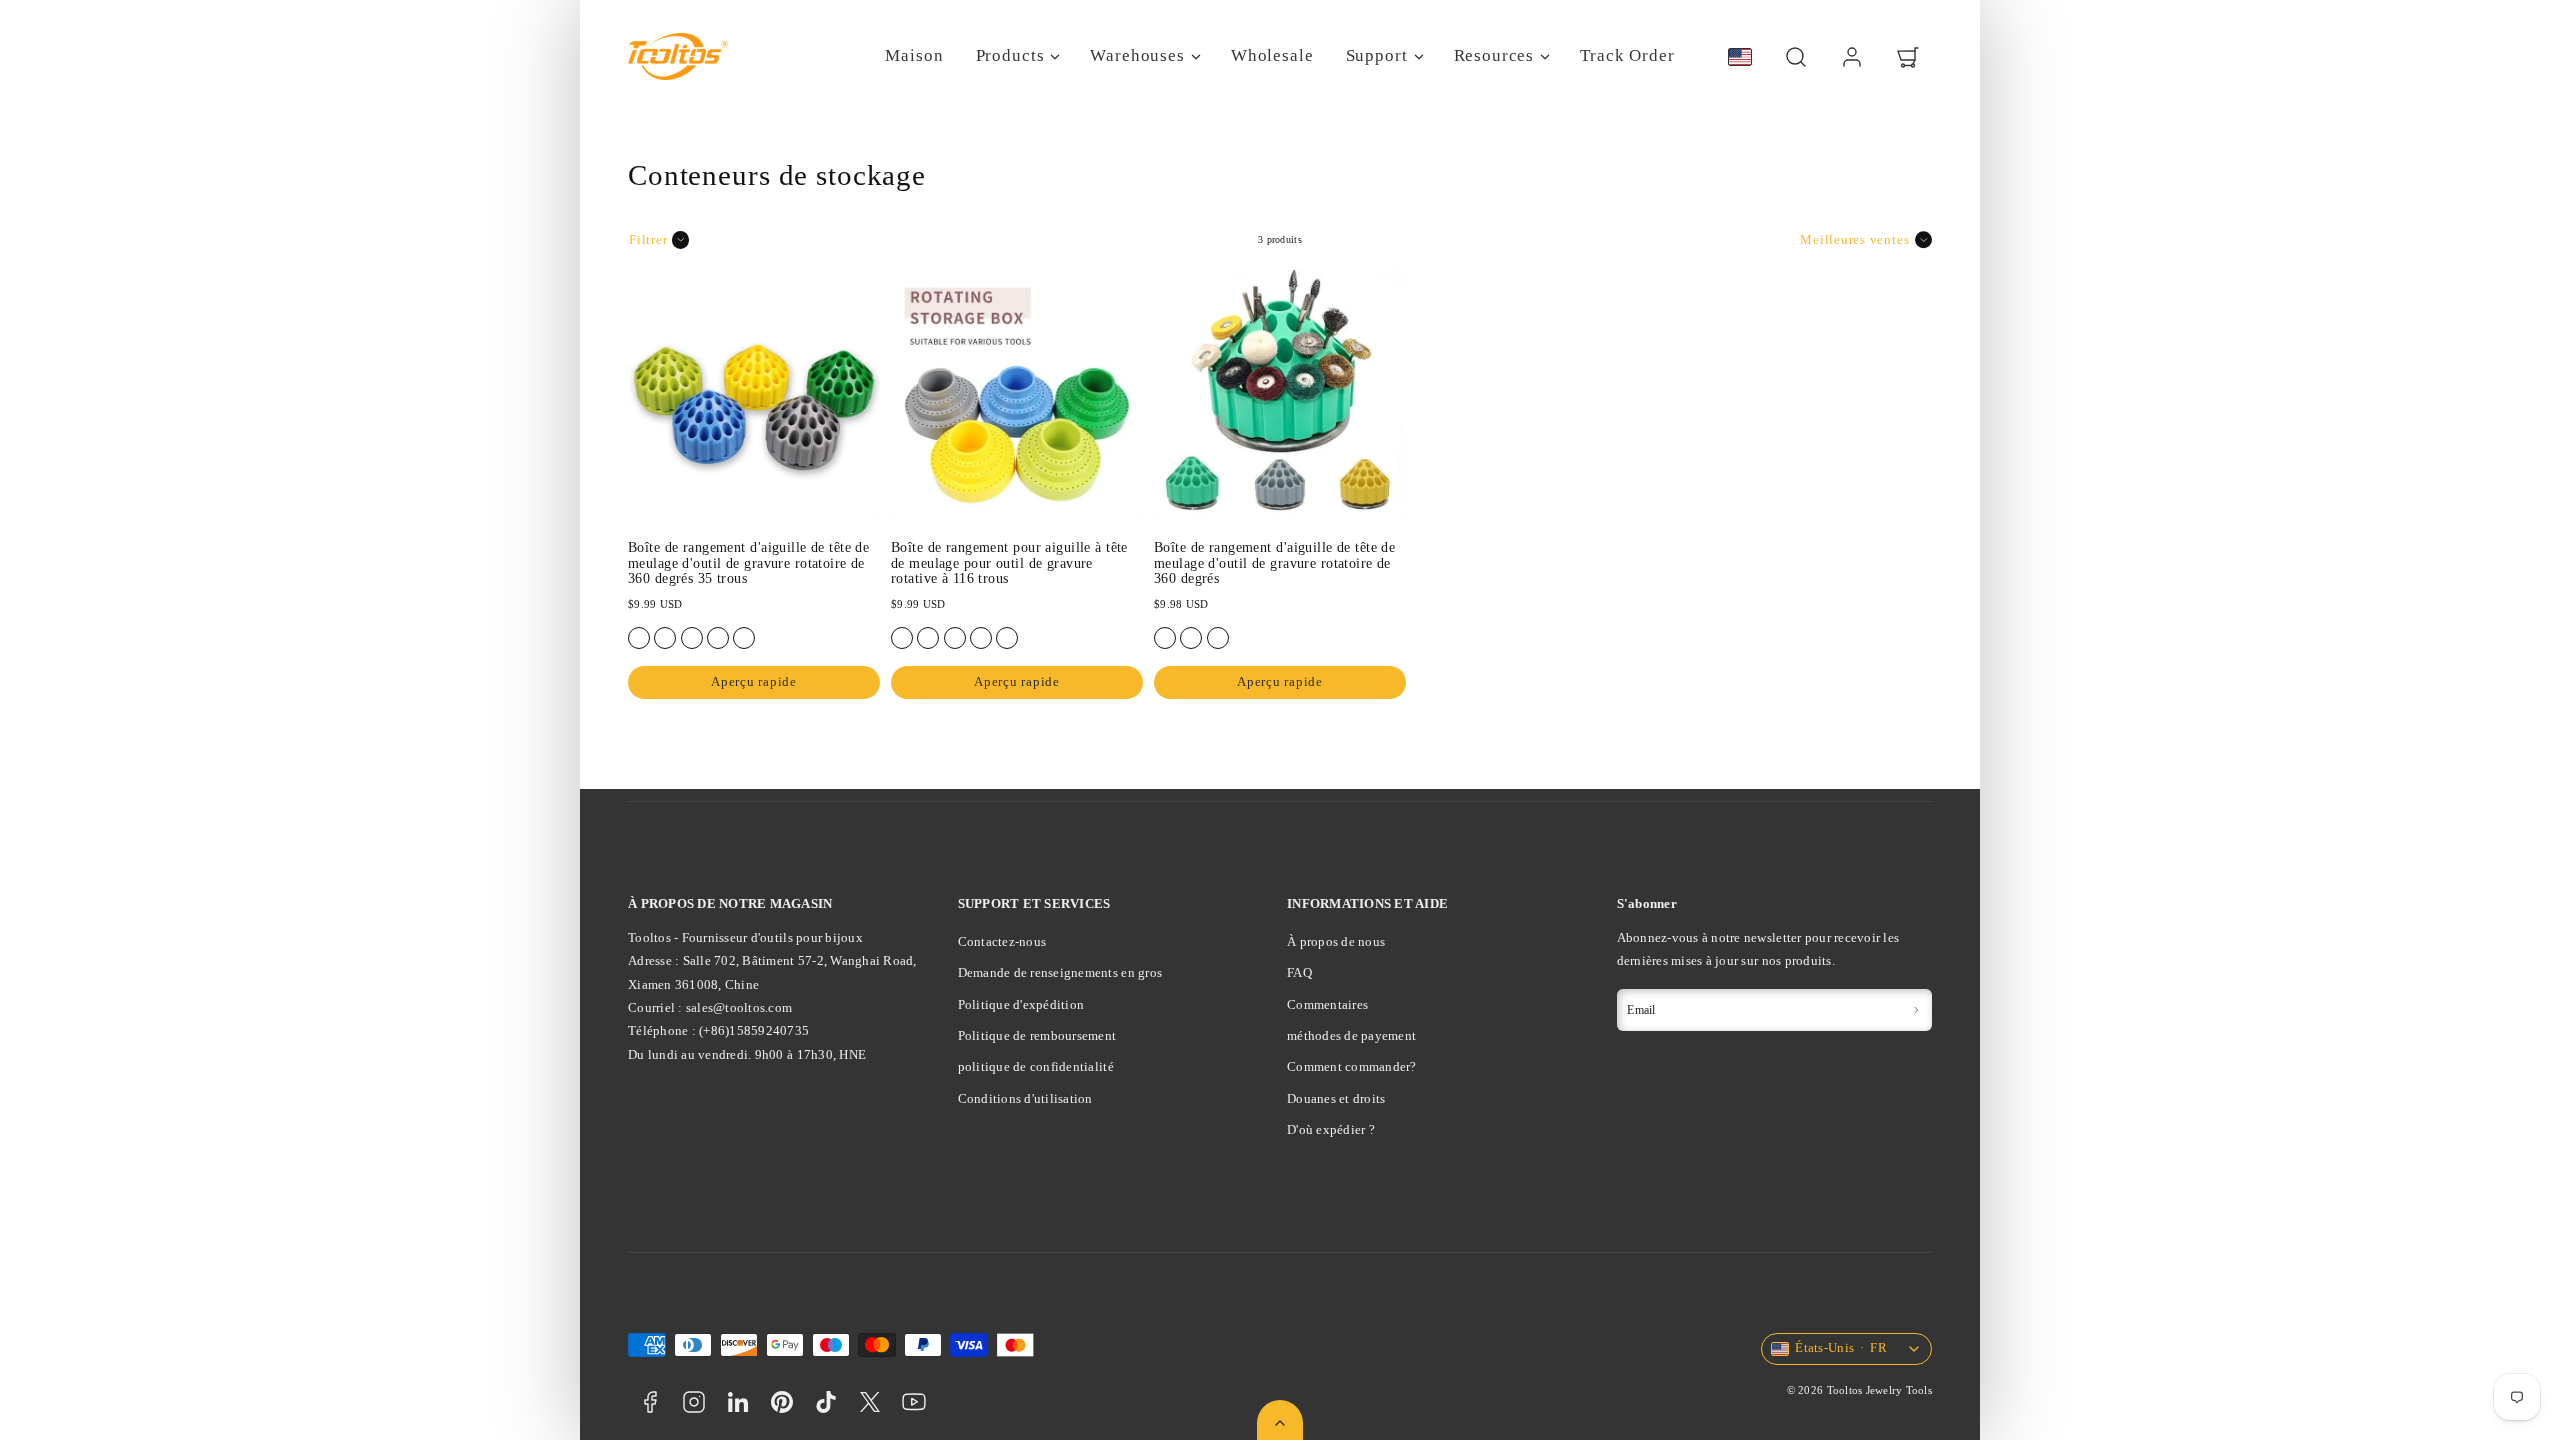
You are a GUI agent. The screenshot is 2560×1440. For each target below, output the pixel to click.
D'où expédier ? (1331, 1129)
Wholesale (1272, 55)
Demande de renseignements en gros (1060, 972)
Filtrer (648, 240)
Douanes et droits (1336, 1098)
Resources (1494, 55)
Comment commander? (1352, 1066)
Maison (914, 55)
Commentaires (1327, 1004)
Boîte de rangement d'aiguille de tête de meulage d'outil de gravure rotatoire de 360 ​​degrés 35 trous (748, 563)
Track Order (1627, 55)
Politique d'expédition (1021, 1004)
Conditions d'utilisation (1025, 1098)
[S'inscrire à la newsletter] (1916, 1010)
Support (1377, 55)
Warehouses (1137, 55)
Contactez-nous (1002, 941)
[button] (1796, 57)
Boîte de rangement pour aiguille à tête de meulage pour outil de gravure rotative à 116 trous (1009, 563)
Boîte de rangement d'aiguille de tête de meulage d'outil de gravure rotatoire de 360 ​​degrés (1274, 563)
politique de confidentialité (1036, 1066)
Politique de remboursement (1037, 1035)
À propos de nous (1336, 941)
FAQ (1299, 972)
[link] (1852, 57)
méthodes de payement (1351, 1035)
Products (1010, 55)
